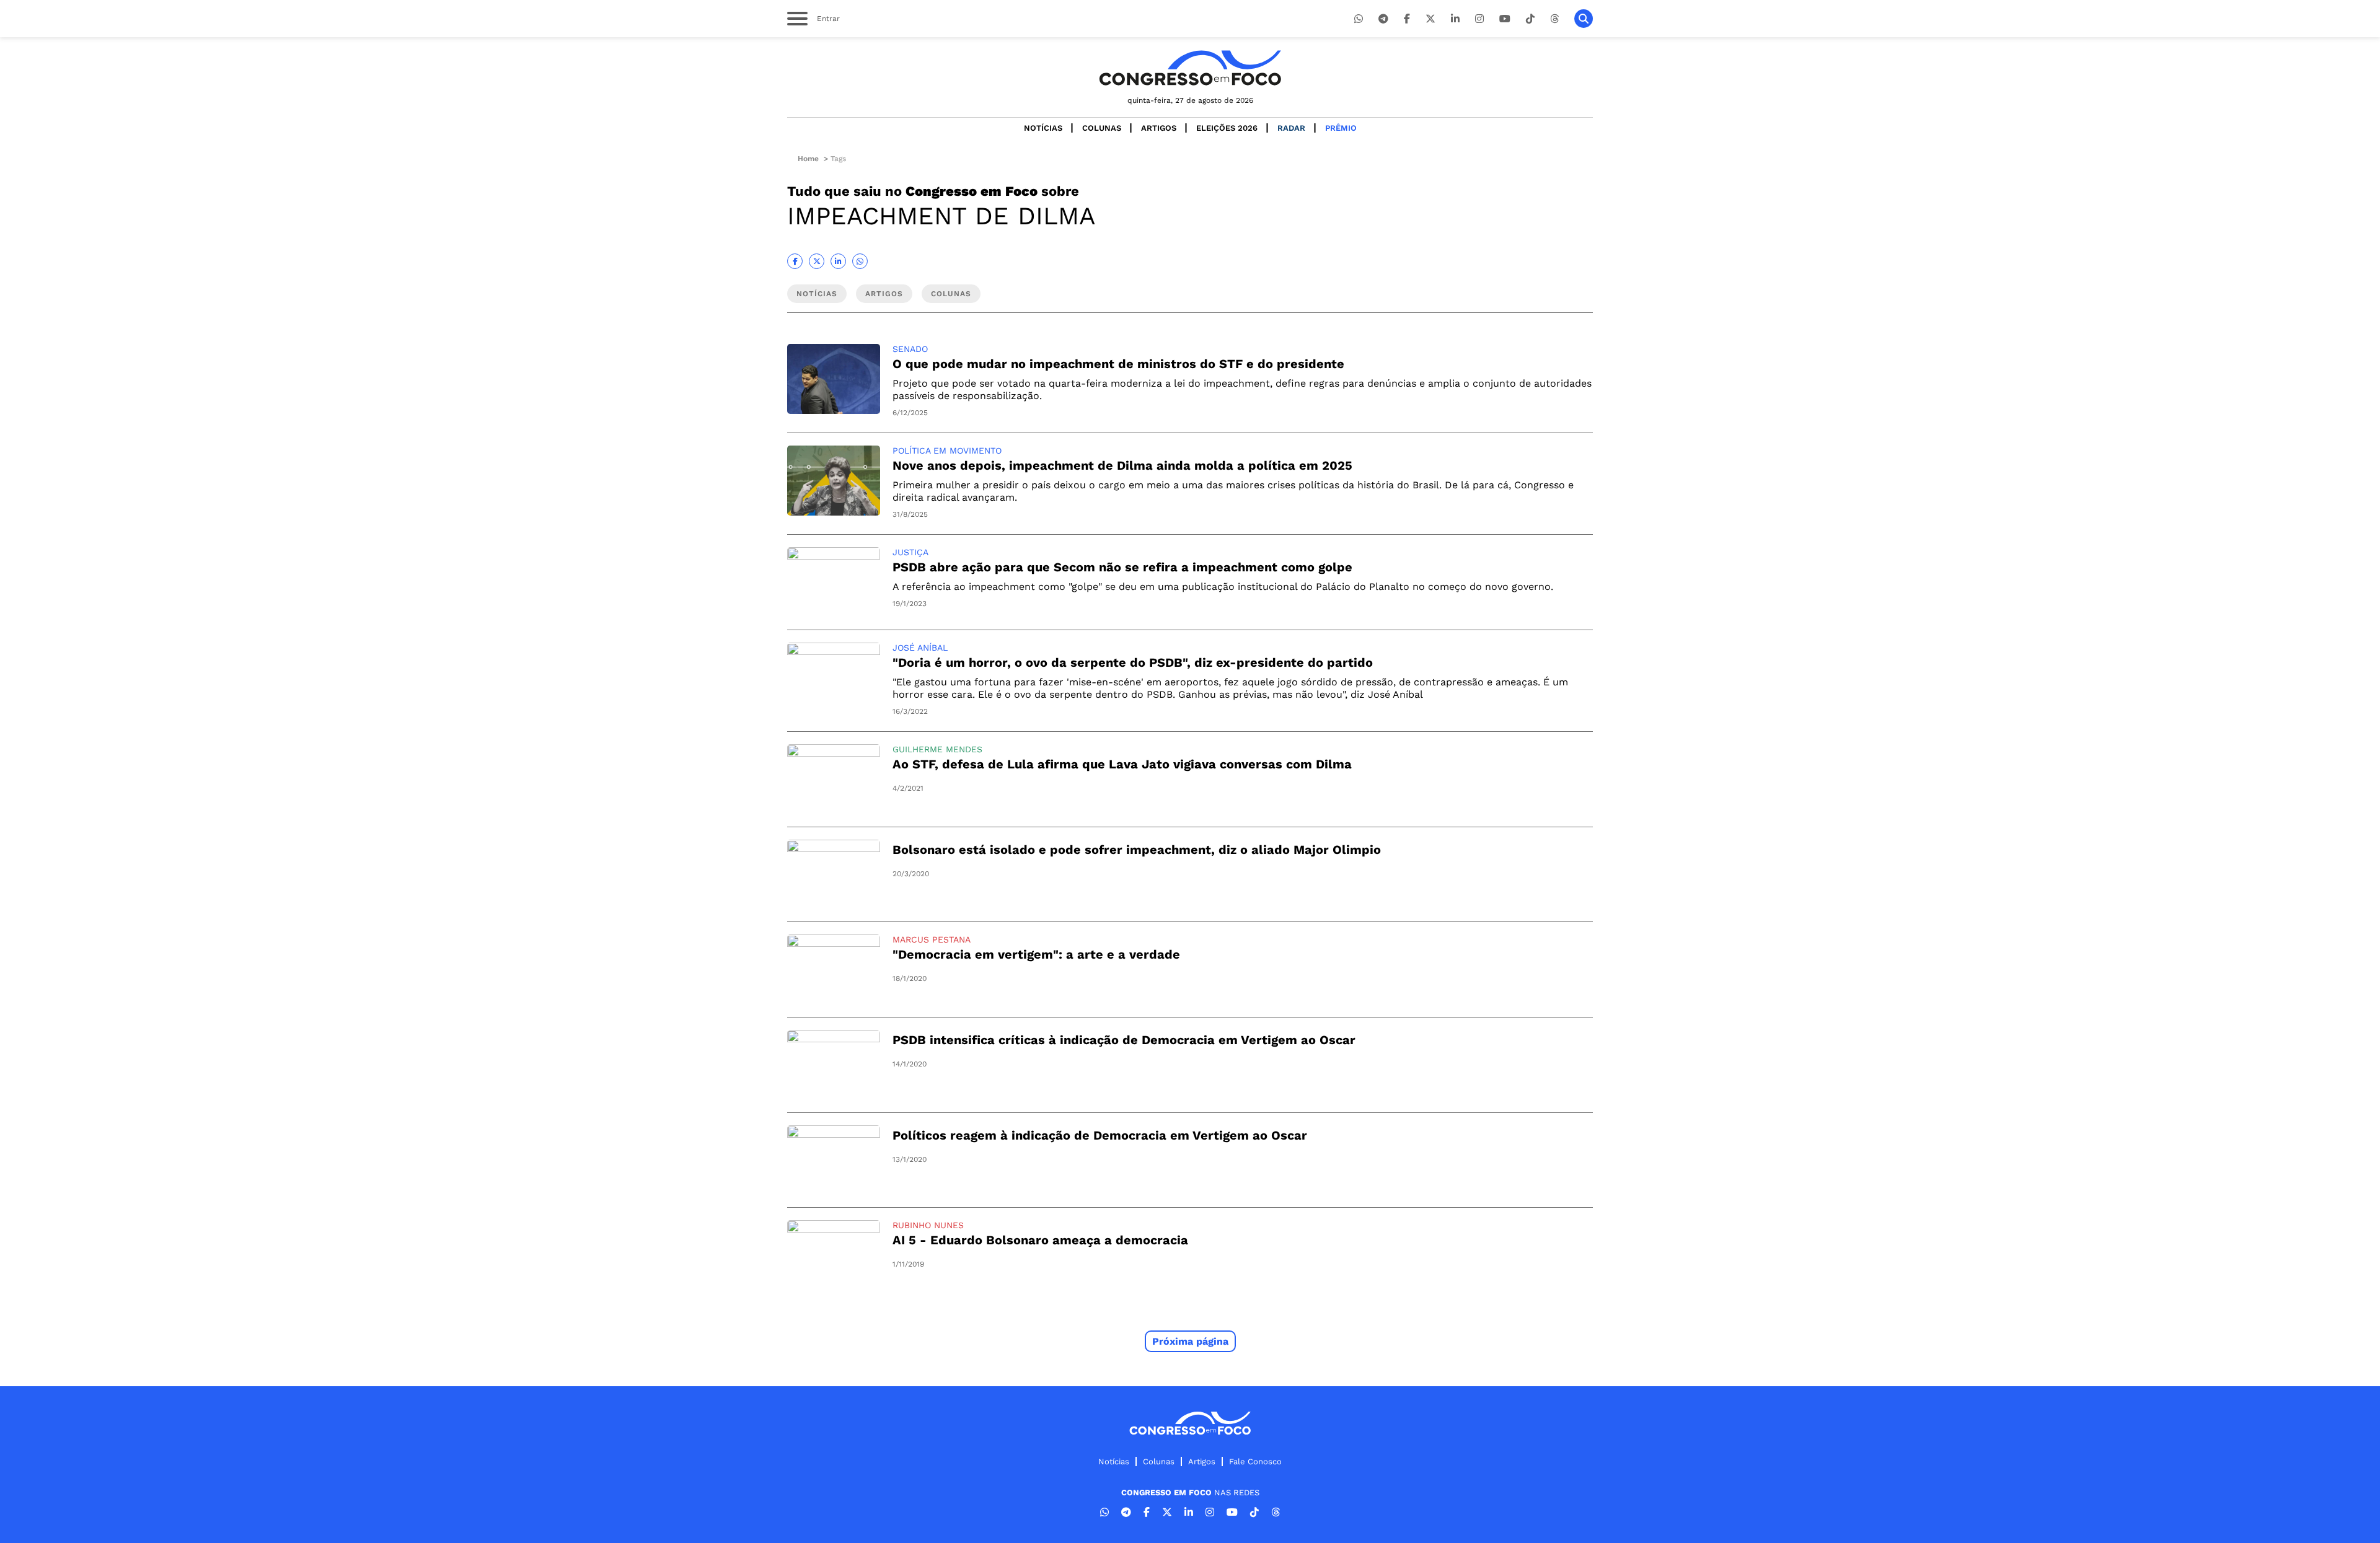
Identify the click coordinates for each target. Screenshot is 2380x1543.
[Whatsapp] (1359, 19)
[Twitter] (1430, 19)
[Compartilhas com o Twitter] (817, 261)
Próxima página (1190, 1341)
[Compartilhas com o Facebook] (795, 261)
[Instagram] (1479, 19)
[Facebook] (1407, 19)
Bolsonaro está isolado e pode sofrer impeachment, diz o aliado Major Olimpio (1137, 850)
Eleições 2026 (1227, 128)
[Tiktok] (1530, 19)
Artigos (1159, 128)
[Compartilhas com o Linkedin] (838, 261)
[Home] (1190, 68)
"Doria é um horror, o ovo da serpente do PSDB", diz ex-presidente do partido (1133, 662)
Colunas (1102, 128)
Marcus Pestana (932, 939)
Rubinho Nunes (928, 1225)
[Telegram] (1383, 19)
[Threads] (1554, 19)
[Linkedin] (1455, 19)
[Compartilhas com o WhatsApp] (860, 261)
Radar (1291, 128)
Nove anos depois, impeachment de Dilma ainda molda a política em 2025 (1122, 465)
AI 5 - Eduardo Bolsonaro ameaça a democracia (1040, 1240)
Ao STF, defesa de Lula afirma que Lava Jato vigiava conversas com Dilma (1122, 764)
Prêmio (1341, 128)
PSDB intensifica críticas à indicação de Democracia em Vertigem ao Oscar (1124, 1040)
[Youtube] (1505, 19)
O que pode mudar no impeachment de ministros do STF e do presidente (1118, 364)
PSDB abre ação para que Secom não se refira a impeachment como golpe (1122, 567)
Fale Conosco (1255, 1462)
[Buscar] (1584, 19)
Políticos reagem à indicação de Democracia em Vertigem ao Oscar (1100, 1135)
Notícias (1043, 128)
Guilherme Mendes (937, 749)
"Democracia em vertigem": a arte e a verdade (1036, 954)
